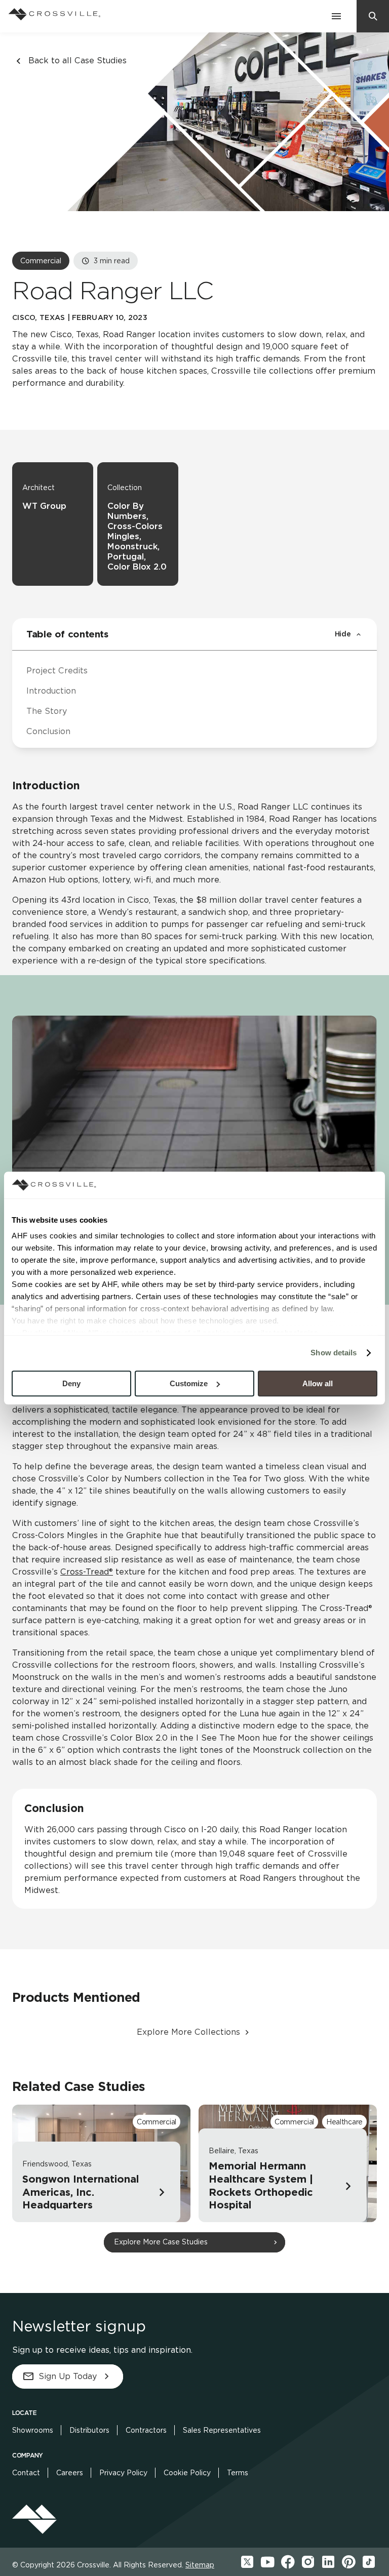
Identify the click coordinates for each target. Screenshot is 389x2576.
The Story (47, 711)
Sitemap (200, 2565)
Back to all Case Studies (77, 61)
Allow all (318, 1383)
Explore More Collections (188, 2032)
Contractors (146, 2430)
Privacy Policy (123, 2473)
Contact (26, 2473)
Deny (71, 1383)
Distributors (89, 2430)
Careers (70, 2473)
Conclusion (48, 731)
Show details (334, 1353)
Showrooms (33, 2430)
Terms (238, 2473)
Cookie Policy (187, 2473)
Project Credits (57, 671)
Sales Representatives (222, 2430)
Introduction (51, 691)
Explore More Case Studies (161, 2242)
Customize (189, 1383)
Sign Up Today (68, 2376)
